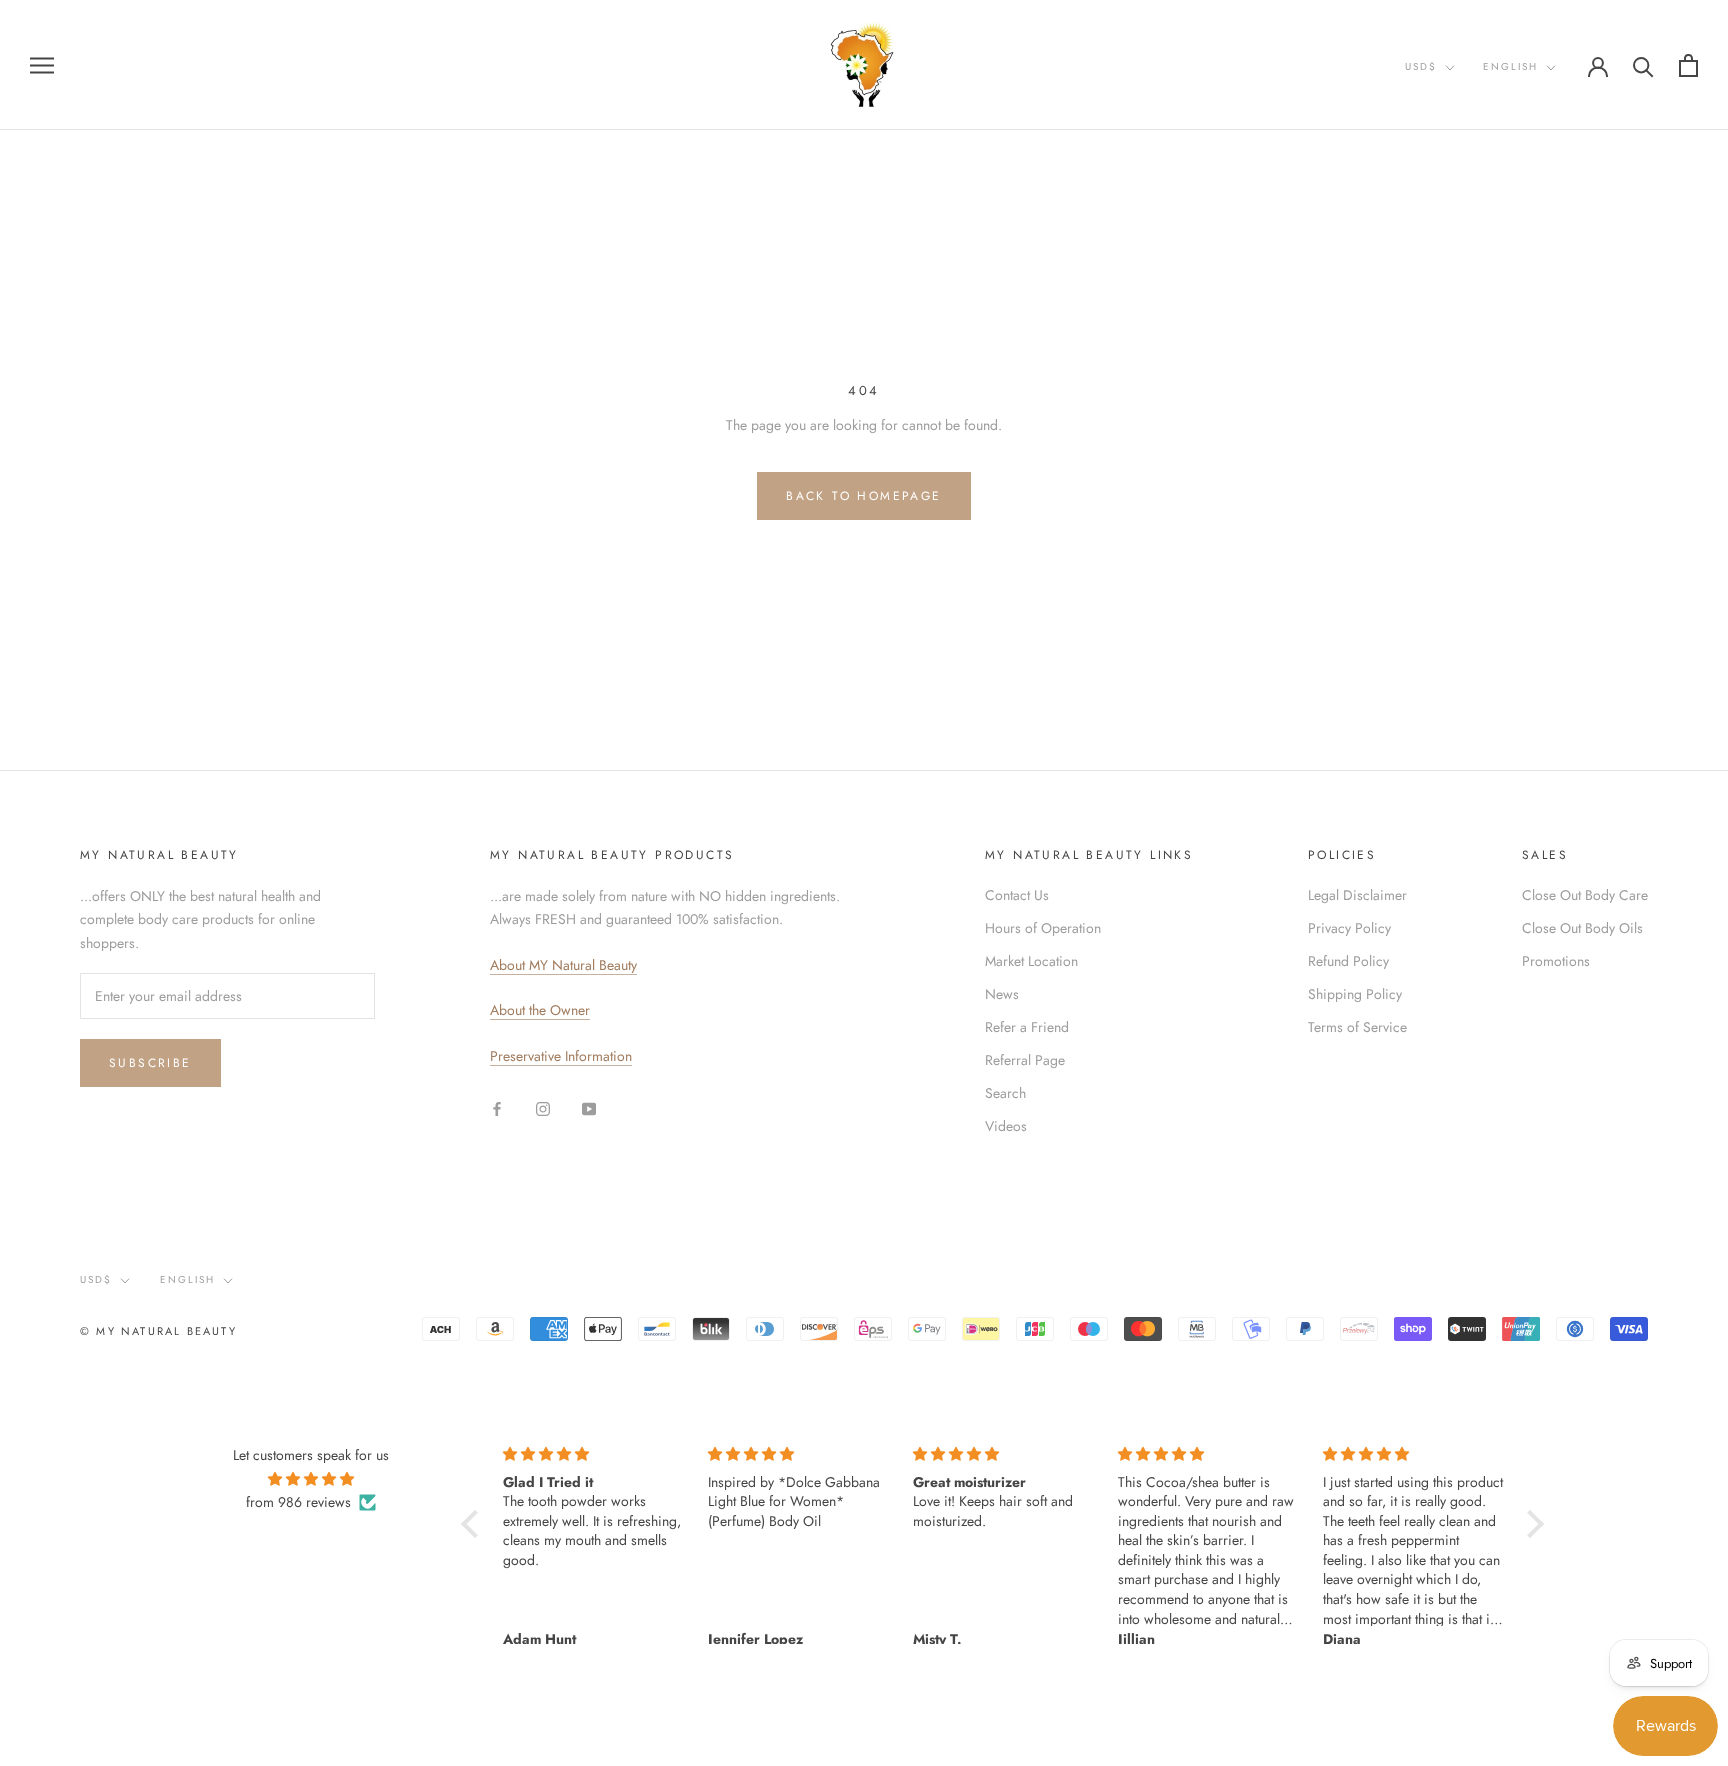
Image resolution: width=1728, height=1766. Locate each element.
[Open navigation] (42, 64)
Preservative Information (561, 1056)
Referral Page (1025, 1060)
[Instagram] (543, 1107)
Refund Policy (1348, 961)
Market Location (1031, 961)
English (1510, 66)
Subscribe (150, 1063)
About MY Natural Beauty (563, 965)
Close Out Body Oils (1582, 928)
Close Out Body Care (1585, 895)
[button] (475, 1524)
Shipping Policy (1355, 994)
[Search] (1643, 65)
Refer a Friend (1027, 1027)
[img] (311, 1479)
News (1002, 994)
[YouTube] (589, 1107)
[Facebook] (497, 1107)
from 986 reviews (298, 1502)
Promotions (1556, 961)
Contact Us (1017, 895)
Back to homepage (863, 496)
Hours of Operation (1043, 928)
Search (1005, 1093)
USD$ (1421, 66)
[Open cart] (1688, 65)
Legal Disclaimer (1357, 895)
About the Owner (540, 1010)
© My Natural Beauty (158, 1331)
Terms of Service (1357, 1027)
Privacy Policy (1349, 928)
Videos (1006, 1126)
